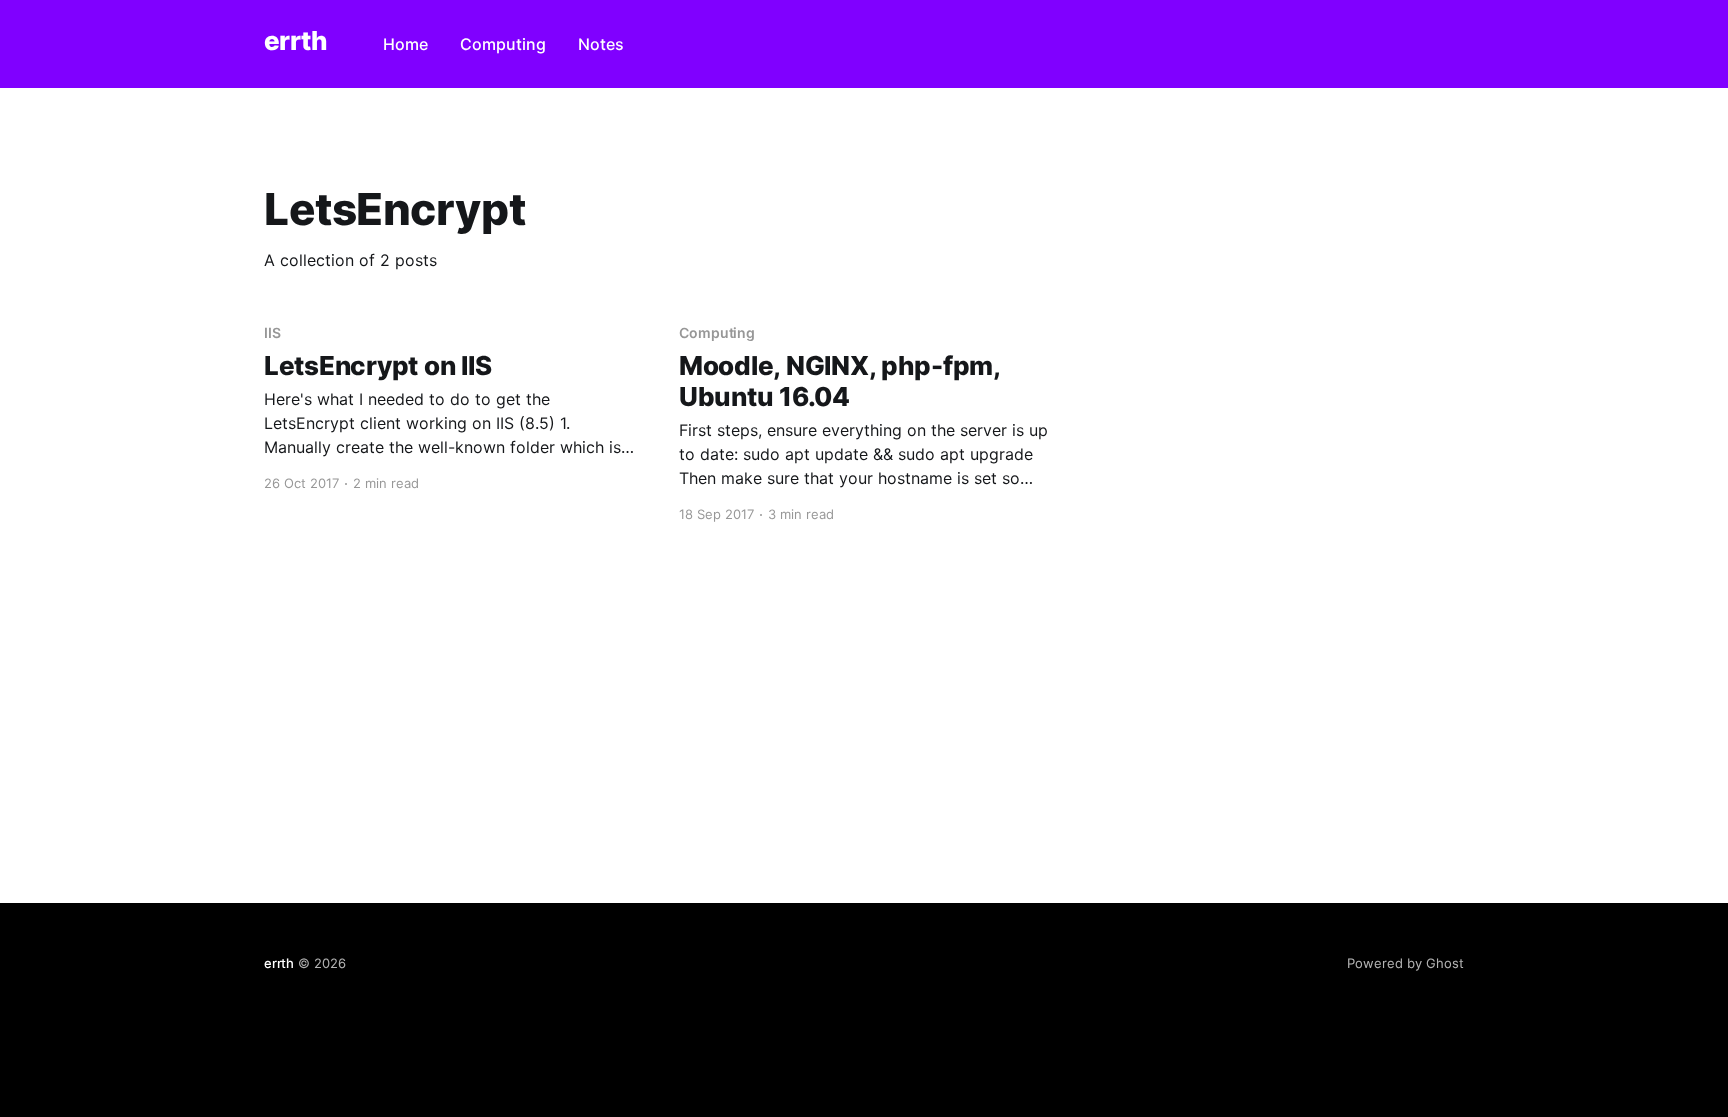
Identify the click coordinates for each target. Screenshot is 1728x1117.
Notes (601, 44)
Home (405, 44)
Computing (503, 44)
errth (295, 41)
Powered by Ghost (1405, 963)
